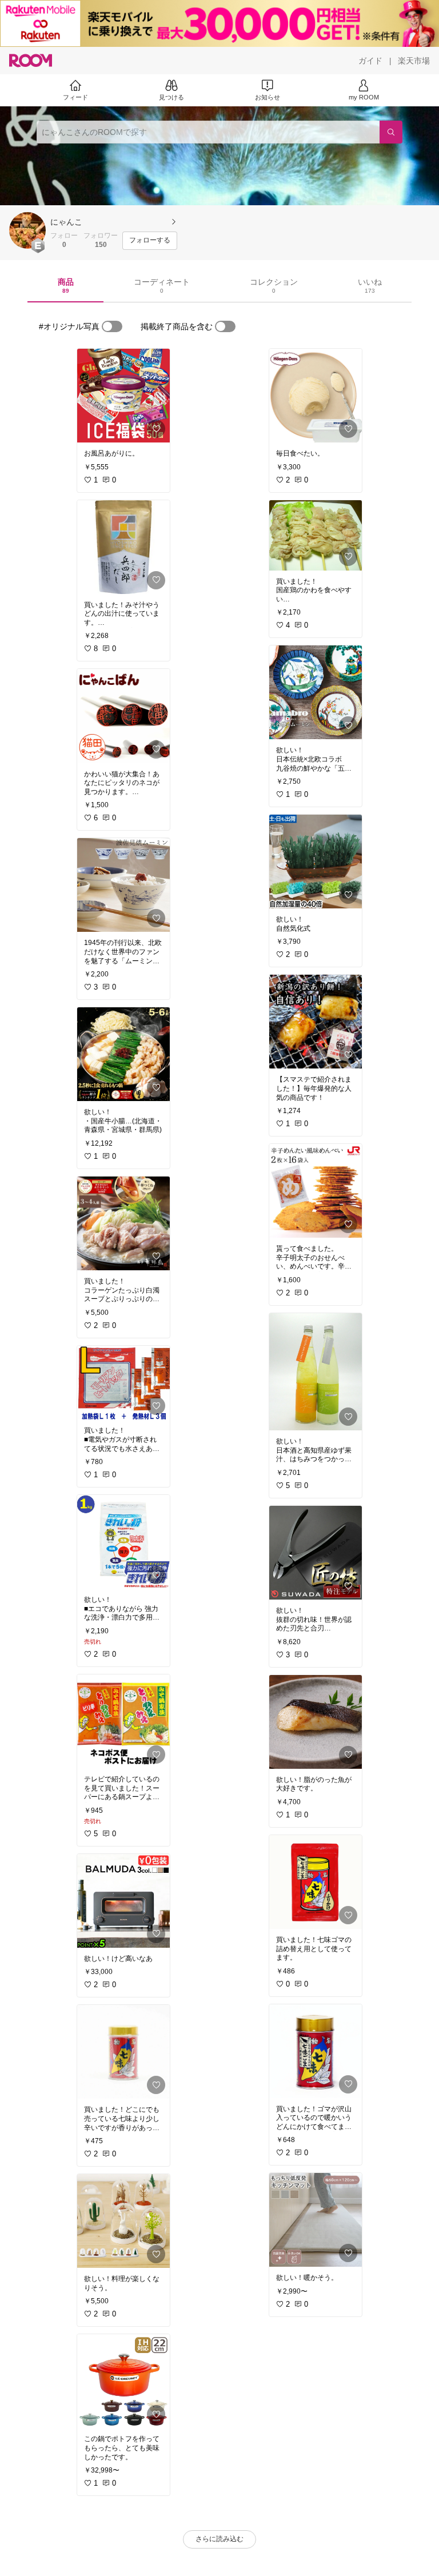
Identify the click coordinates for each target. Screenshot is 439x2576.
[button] (27, 230)
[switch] (112, 326)
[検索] (391, 132)
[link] (123, 396)
